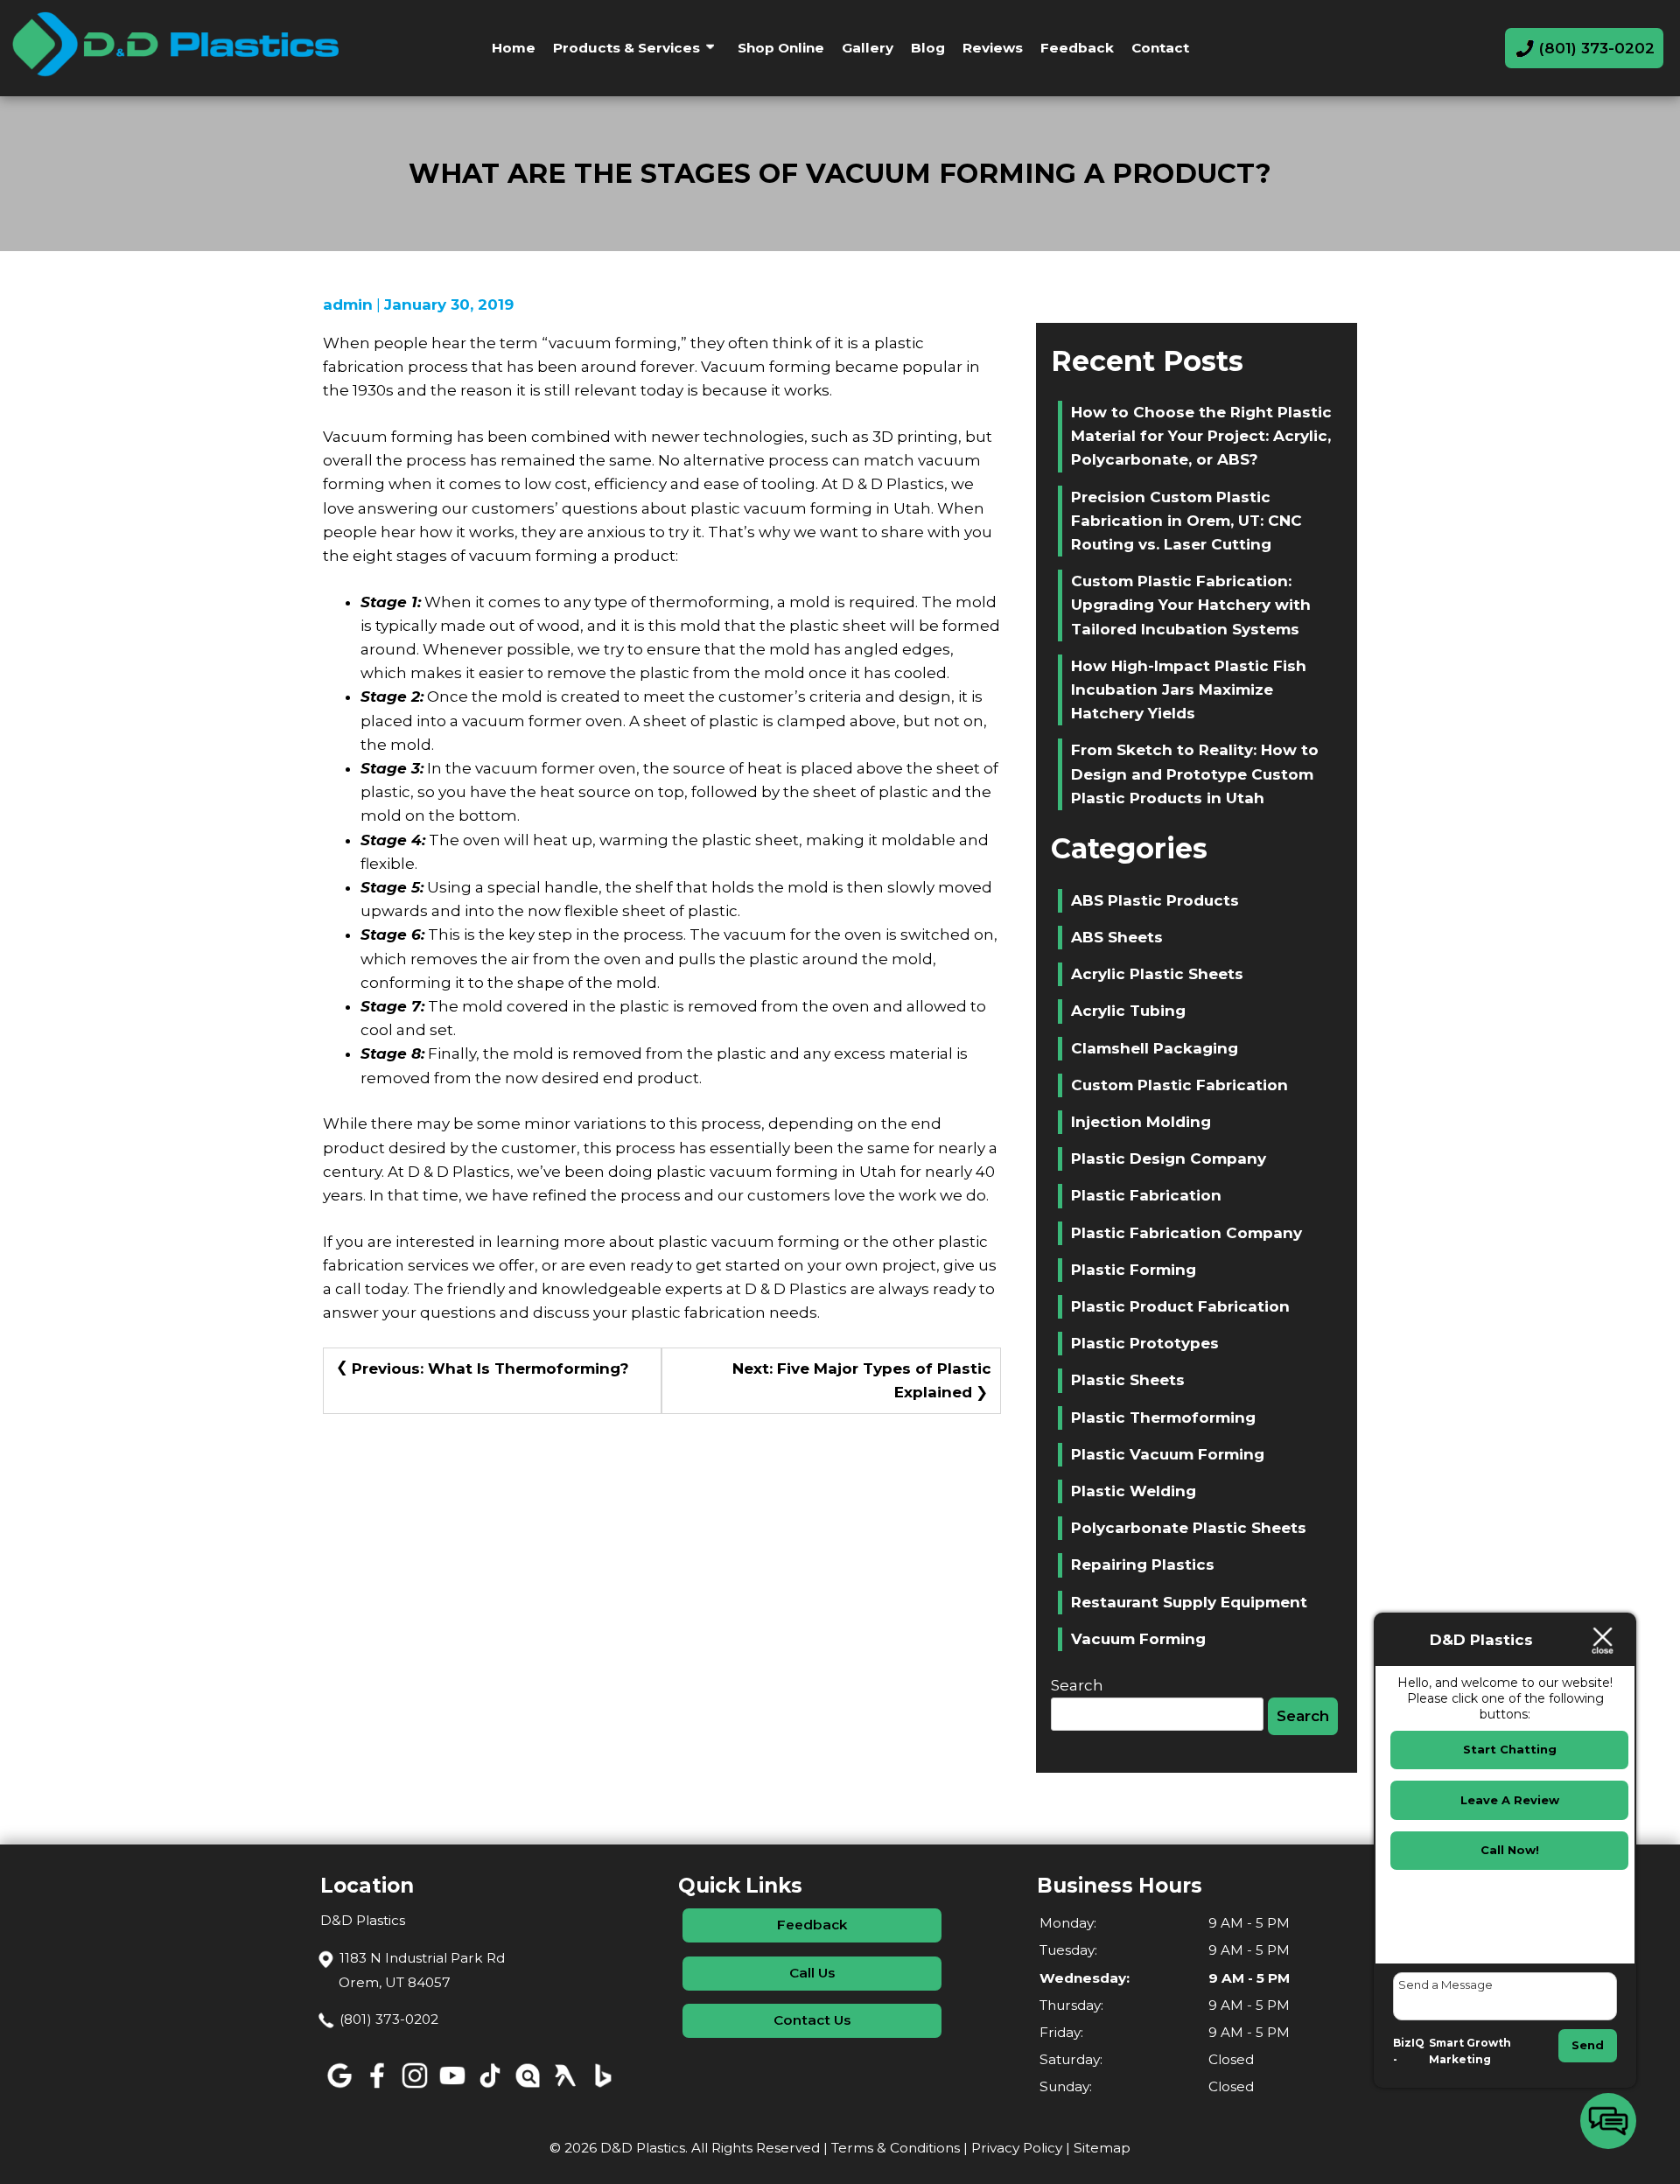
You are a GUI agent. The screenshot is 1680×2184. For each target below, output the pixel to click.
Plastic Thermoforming (1163, 1417)
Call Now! (1510, 1850)
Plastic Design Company (1169, 1158)
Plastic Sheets (1128, 1380)
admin (348, 304)
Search (1077, 1685)
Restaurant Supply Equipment (1189, 1602)
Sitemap (1102, 2148)
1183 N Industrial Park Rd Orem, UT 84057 (422, 1970)
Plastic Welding (1134, 1491)
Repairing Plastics (1143, 1564)
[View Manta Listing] (527, 2088)
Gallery (868, 48)
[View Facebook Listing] (377, 2088)
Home (514, 48)
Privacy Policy (1017, 2148)
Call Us (812, 1973)
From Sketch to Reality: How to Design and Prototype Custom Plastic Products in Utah (1195, 773)
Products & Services (626, 48)
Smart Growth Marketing (1470, 2051)
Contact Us (812, 2020)
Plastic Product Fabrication (1180, 1306)
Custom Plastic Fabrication (1179, 1085)
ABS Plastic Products (1155, 900)
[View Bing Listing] (602, 2088)
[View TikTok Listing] (490, 2088)
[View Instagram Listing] (414, 2088)
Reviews (993, 48)
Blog (928, 48)
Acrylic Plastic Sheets (1157, 974)
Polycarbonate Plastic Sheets (1189, 1528)
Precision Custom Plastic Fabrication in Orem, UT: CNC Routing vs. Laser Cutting (1186, 521)
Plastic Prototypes (1145, 1343)
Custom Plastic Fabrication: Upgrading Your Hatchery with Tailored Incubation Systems (1191, 605)
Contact (1160, 48)
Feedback (1077, 48)
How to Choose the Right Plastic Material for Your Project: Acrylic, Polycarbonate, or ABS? (1201, 436)
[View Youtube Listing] (452, 2088)
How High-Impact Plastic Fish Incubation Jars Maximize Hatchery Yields (1189, 689)
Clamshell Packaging (1155, 1048)
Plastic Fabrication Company (1186, 1233)
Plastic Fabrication (1146, 1195)
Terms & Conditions (896, 2148)
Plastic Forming (1134, 1270)
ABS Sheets (1117, 937)
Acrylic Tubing (1128, 1011)
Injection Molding (1141, 1122)
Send (1588, 2045)
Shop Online (781, 48)
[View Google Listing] (339, 2088)
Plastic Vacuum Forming (1168, 1454)
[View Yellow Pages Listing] (565, 2088)
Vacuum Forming (1138, 1639)
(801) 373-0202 (389, 2019)
